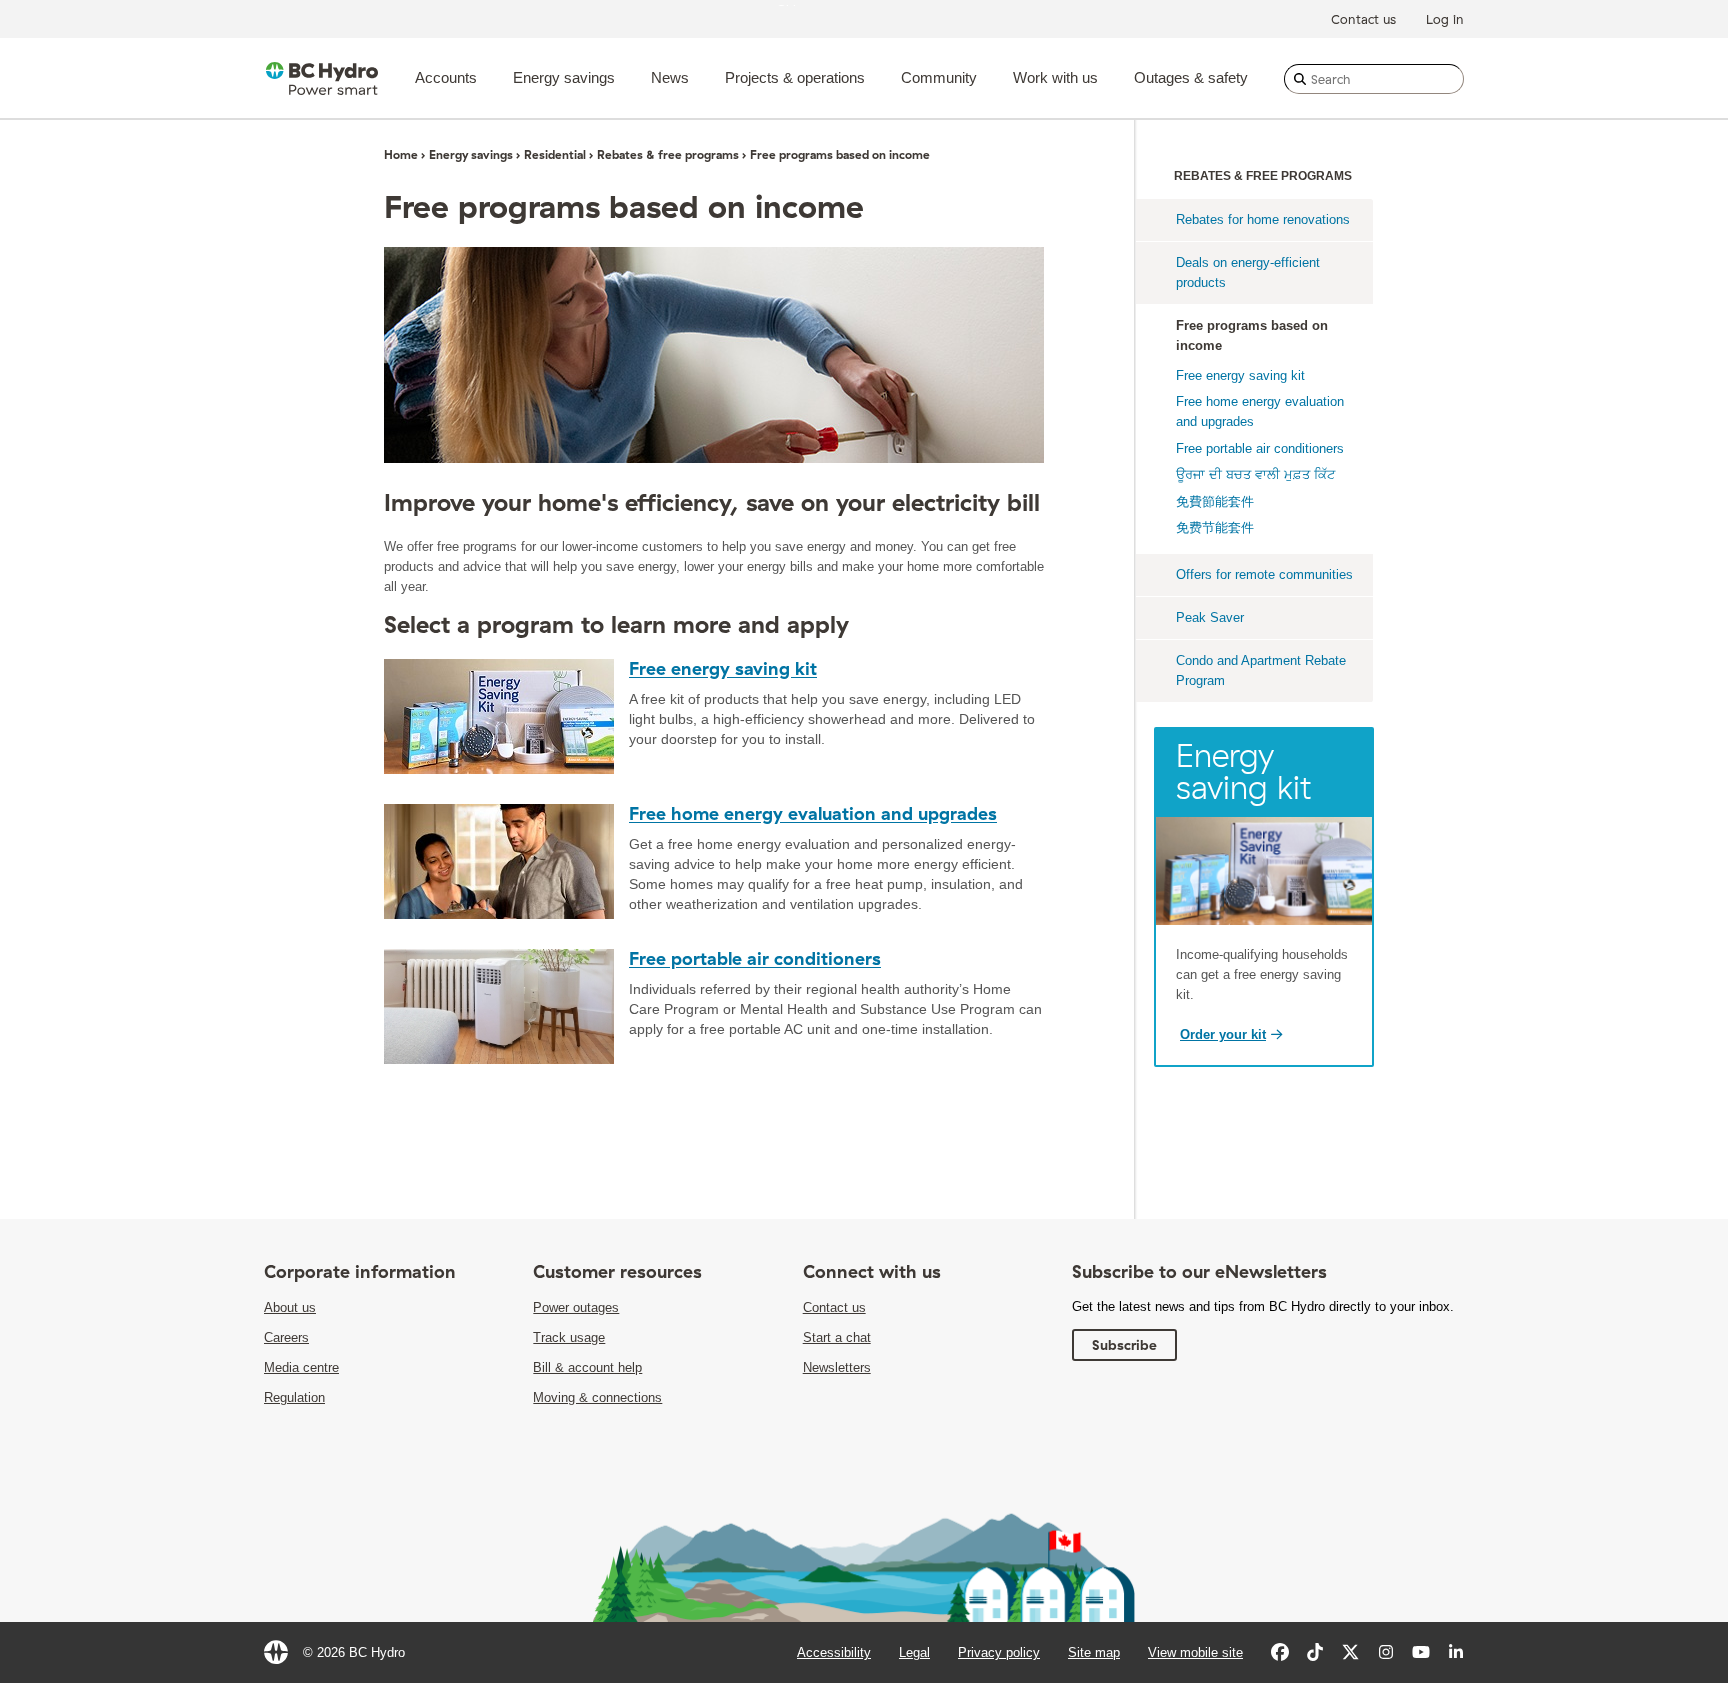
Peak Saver (1210, 617)
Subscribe (1124, 1345)
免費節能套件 (1215, 501)
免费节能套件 (1215, 527)
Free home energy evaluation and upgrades (813, 813)
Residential (555, 154)
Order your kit (1223, 1034)
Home (401, 154)
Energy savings (471, 154)
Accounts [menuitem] (446, 77)
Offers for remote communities (1264, 574)
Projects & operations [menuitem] (795, 77)
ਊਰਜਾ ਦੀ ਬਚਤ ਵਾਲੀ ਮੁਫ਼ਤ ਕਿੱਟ (1255, 474)
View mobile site (1195, 1652)
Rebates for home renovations (1263, 219)
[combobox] (1374, 79)
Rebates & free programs (668, 154)
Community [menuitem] (939, 77)
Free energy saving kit (723, 668)
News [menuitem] (670, 77)
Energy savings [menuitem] (564, 77)
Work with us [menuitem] (1055, 77)
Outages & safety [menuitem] (1191, 77)
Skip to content (821, 4)
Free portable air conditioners (755, 958)
